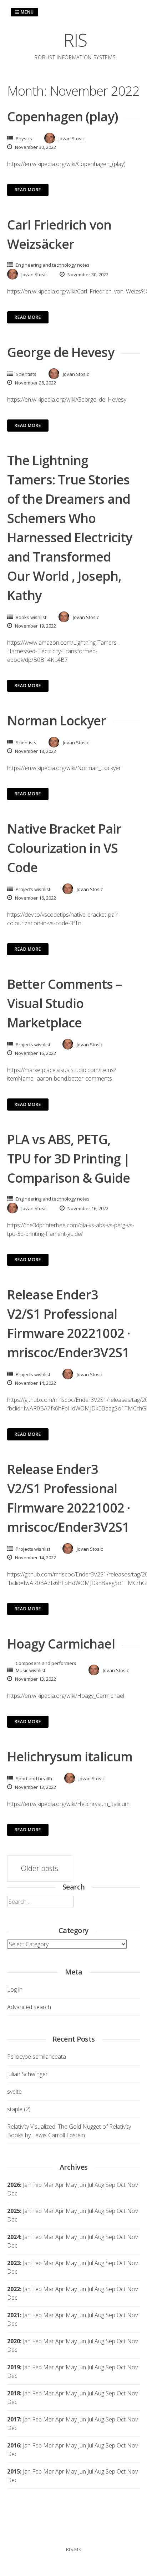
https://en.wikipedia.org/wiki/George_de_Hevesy (67, 399)
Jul (90, 2185)
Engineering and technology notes (53, 265)
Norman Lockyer (57, 721)
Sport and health (34, 1778)
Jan (27, 2185)
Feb (37, 2185)
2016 (14, 2445)
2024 (14, 2237)
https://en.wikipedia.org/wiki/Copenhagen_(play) (66, 164)
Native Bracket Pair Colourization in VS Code (64, 848)
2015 (14, 2471)
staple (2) (19, 2109)
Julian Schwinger (27, 2074)
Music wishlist (31, 1670)
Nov (132, 2211)
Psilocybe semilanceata (37, 2057)
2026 (14, 2185)
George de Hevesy (61, 352)
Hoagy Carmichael (61, 1644)
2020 (14, 2341)
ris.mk (73, 2549)
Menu (27, 12)
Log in (15, 1989)
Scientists (26, 374)
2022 (14, 2289)
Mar (49, 2185)
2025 (14, 2211)
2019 (14, 2367)
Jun (82, 2185)
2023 (14, 2263)
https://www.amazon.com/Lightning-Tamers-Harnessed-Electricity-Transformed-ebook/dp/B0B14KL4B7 (63, 651)
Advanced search (29, 2007)
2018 (14, 2393)
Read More (28, 190)
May (71, 2185)
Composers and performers (46, 1663)
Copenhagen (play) (63, 117)
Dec (12, 2219)
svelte (14, 2092)
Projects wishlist (33, 889)
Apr (60, 2211)
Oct (121, 2211)
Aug (99, 2185)
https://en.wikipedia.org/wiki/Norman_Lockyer (64, 768)
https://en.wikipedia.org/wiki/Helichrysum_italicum (68, 1804)
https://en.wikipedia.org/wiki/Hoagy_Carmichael (66, 1696)
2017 (14, 2419)
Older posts (40, 1868)
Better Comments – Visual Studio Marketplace (64, 1003)
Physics (24, 139)
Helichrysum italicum (70, 1757)
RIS (75, 40)
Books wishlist (31, 617)
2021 (14, 2315)
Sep (110, 2211)
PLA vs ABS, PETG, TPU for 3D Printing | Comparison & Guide (69, 1159)
